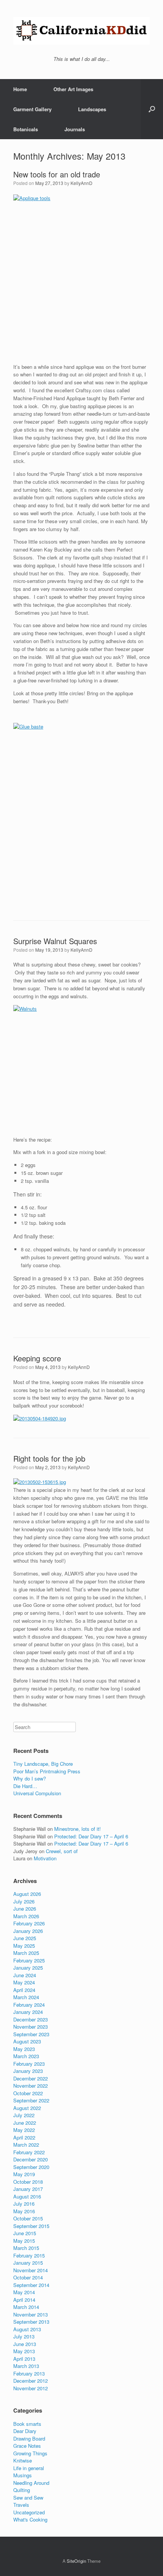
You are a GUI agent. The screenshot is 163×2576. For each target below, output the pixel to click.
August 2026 (27, 1894)
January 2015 (28, 2263)
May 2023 (24, 2049)
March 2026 (26, 1916)
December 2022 (31, 2078)
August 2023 (27, 2041)
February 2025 (29, 1960)
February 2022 (29, 2152)
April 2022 (24, 2137)
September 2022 (31, 2100)
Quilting (22, 2490)
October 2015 (28, 2218)
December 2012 (31, 2381)
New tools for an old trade (57, 174)
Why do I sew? (30, 1778)
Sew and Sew (28, 2498)
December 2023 (31, 2019)
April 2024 (24, 1990)
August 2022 (27, 2108)
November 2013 (31, 2314)
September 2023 (31, 2034)
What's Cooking (30, 2519)
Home (20, 89)
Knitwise (23, 2460)
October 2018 (28, 2182)
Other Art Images (73, 89)
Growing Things (30, 2453)
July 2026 (24, 1901)
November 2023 (31, 2027)
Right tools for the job (49, 1458)
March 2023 (26, 2056)
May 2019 (24, 2174)
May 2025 (24, 1946)
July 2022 (24, 2115)
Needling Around (31, 2483)
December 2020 (31, 2159)
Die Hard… (25, 1786)
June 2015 (25, 2233)
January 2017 (28, 2189)
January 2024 (28, 2012)
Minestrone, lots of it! (78, 1829)
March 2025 (26, 1953)
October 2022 (28, 2093)
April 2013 (24, 2359)
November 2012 (31, 2388)
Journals (75, 129)
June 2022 (25, 2123)
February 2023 (29, 2064)
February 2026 (29, 1923)
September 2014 (31, 2285)
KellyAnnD (81, 183)
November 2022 (31, 2086)
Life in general (29, 2468)
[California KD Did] (81, 31)
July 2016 (24, 2204)
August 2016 (27, 2196)
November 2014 (31, 2270)
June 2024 (25, 1975)
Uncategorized (29, 2512)
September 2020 (31, 2167)
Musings (23, 2475)
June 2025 (25, 1938)
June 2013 (25, 2344)
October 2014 (28, 2277)
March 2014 (26, 2307)
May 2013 (24, 2351)
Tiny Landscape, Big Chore (43, 1764)
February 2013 (29, 2373)
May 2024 (24, 1982)
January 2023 (28, 2071)
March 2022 (26, 2145)
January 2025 (28, 1968)
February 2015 (29, 2255)
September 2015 (31, 2226)
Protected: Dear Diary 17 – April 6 (91, 1836)
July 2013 (24, 2336)
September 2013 (31, 2322)
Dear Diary (25, 2431)
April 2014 (24, 2300)
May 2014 (24, 2292)
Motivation (45, 1858)
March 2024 (26, 1997)
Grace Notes (27, 2446)
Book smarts (27, 2424)
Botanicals (26, 129)
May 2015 (24, 2241)
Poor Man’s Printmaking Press (47, 1771)
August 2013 (27, 2329)
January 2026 (28, 1931)
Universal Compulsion (37, 1793)
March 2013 (26, 2366)
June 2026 (25, 1909)
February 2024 (29, 2005)
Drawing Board (29, 2438)
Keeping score (37, 1358)
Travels (21, 2505)
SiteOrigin (76, 2561)
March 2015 (26, 2248)
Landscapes (92, 109)
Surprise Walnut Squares (55, 941)
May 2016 (24, 2211)
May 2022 (24, 2130)
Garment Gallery (32, 109)
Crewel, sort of (62, 1851)
